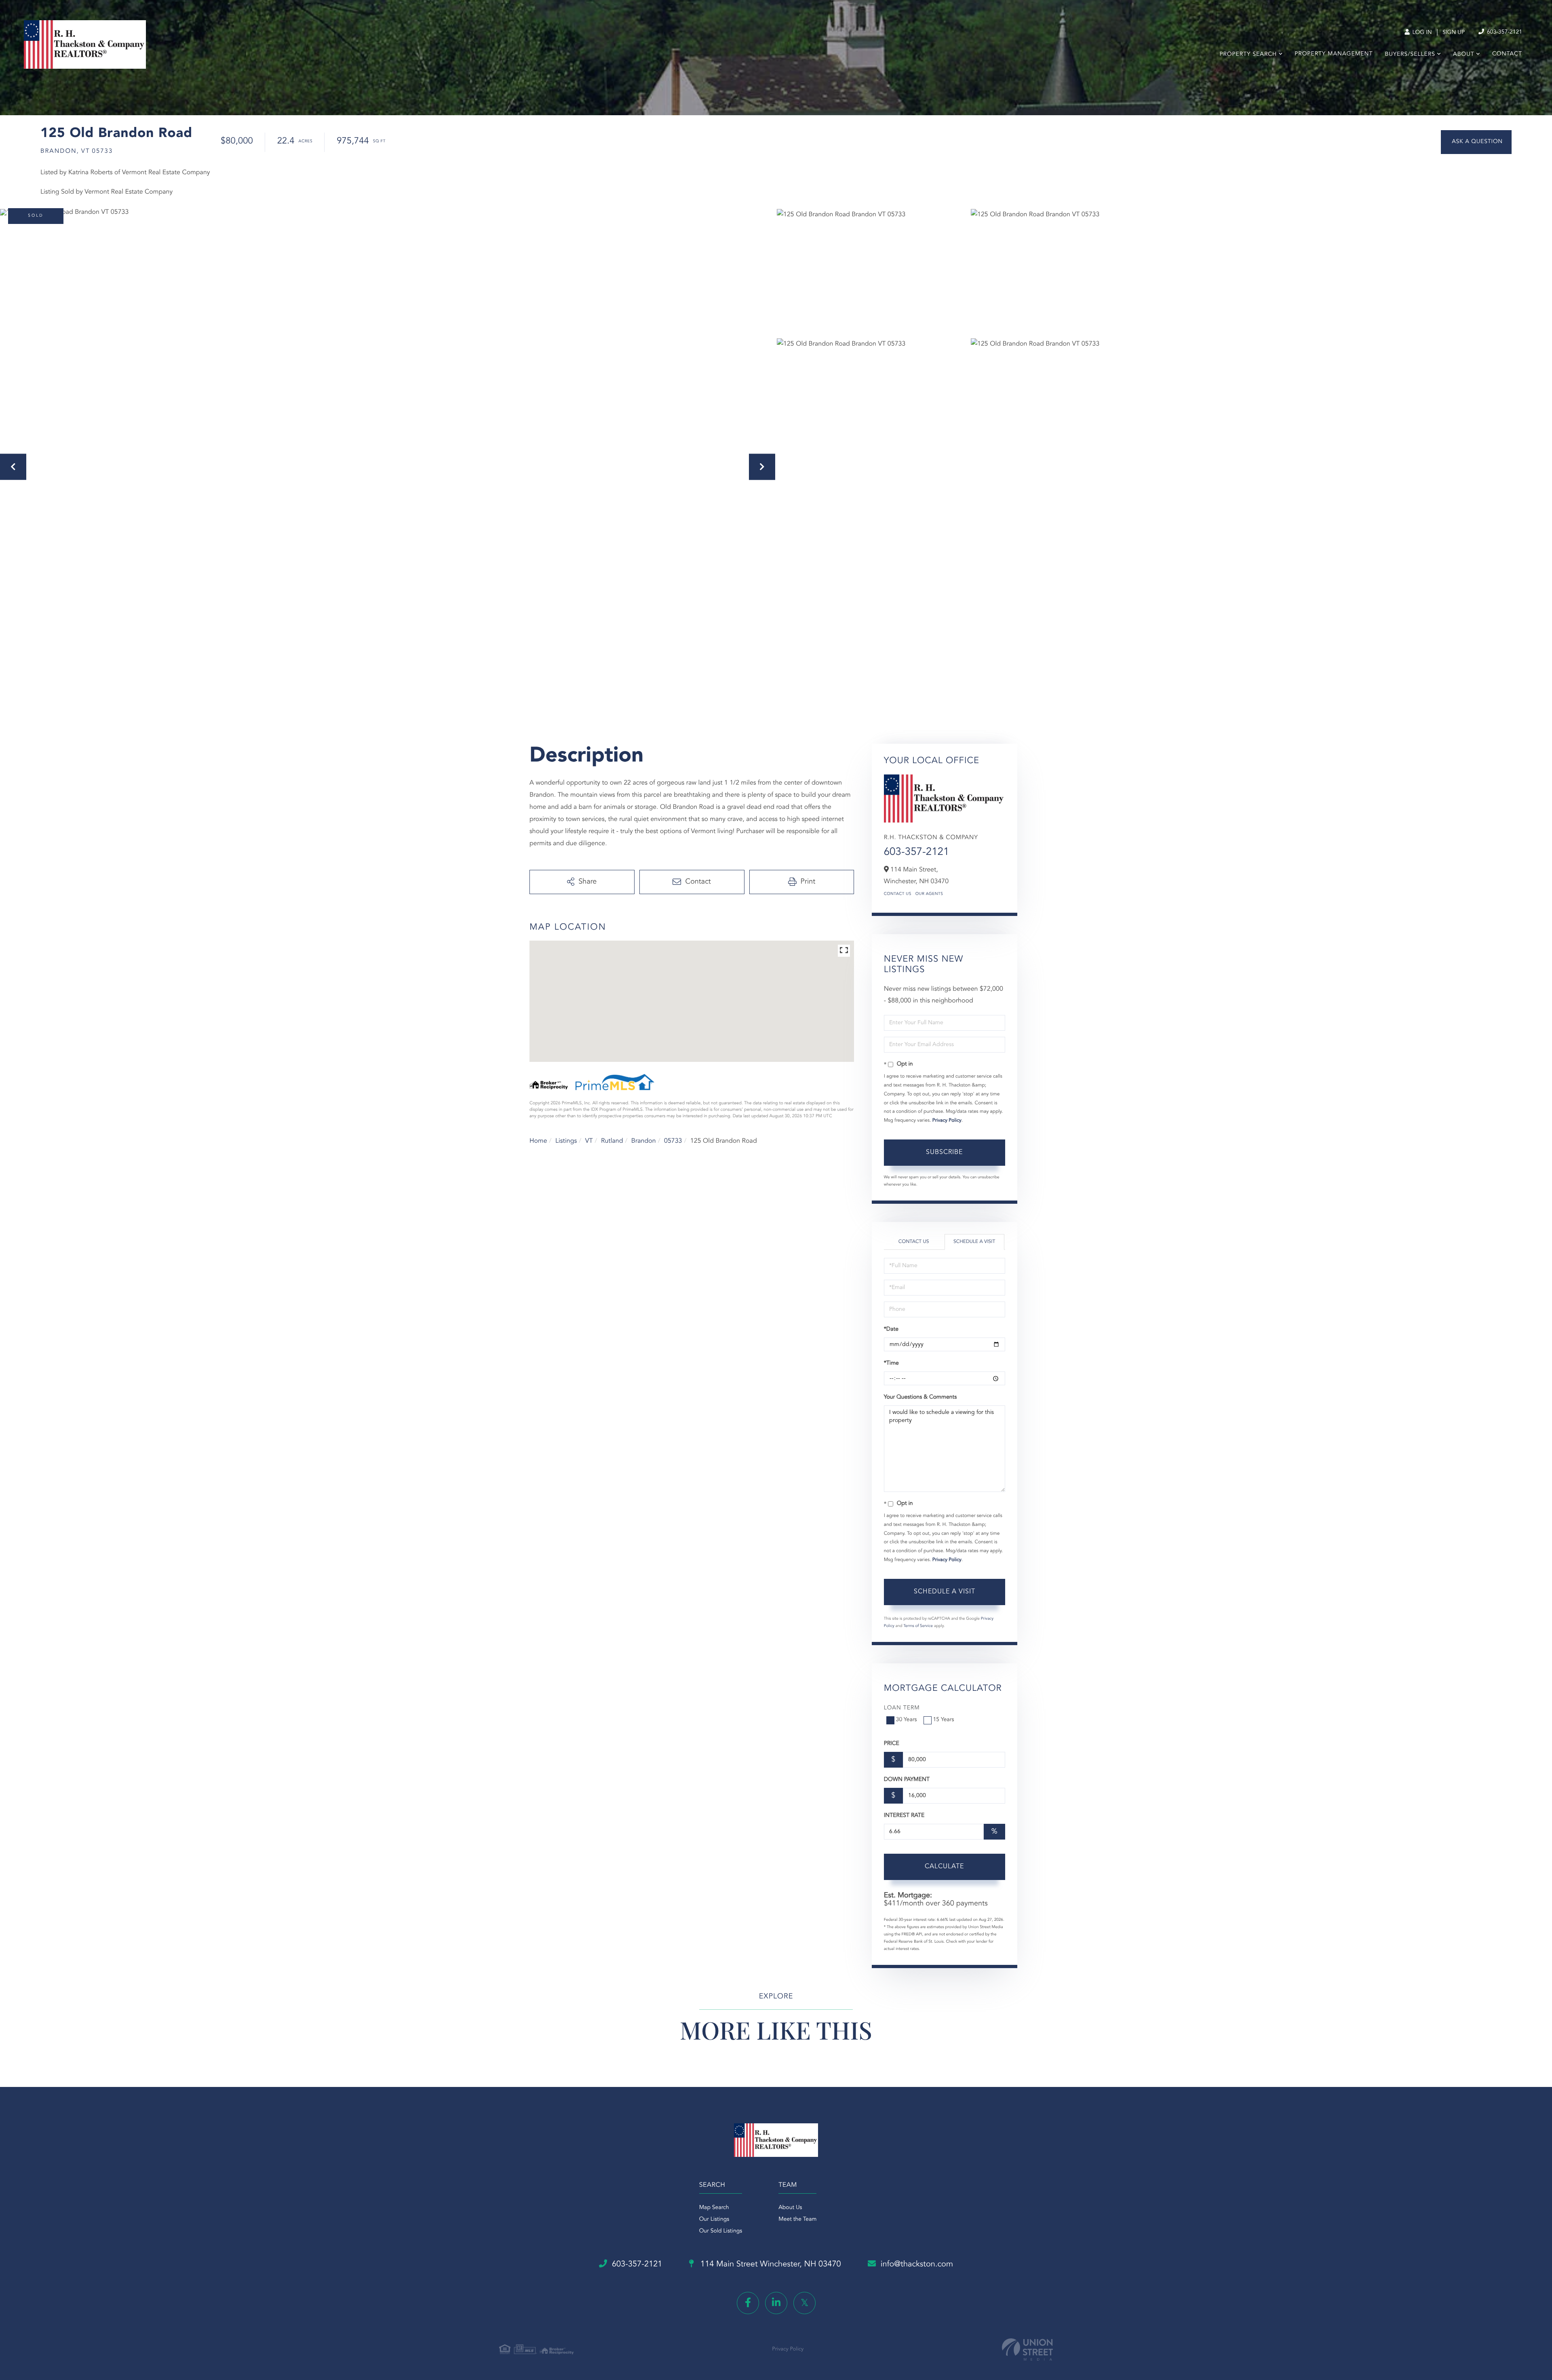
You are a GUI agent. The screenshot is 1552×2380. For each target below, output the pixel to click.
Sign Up (1454, 33)
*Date (891, 1329)
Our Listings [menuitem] (714, 2220)
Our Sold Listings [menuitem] (721, 2231)
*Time (891, 1363)
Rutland (612, 1141)
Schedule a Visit (974, 1242)
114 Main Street (770, 2264)
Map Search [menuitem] (714, 2208)
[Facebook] (748, 2303)
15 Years (944, 1720)
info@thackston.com (917, 2264)
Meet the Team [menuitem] (797, 2220)
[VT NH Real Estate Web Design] (1027, 2349)
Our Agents (929, 894)
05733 (673, 1141)
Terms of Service (918, 1626)
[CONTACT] (1476, 142)
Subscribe (944, 1152)
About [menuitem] (1464, 55)
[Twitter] (804, 2303)
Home (538, 1141)
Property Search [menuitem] (1248, 55)
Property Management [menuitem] (1334, 54)
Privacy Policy (947, 1120)
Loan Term (902, 1708)
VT (589, 1141)
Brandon (644, 1141)
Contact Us (898, 894)
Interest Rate (904, 1816)
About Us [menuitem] (790, 2208)
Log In (1421, 33)
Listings (566, 1141)
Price (892, 1744)
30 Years (907, 1720)
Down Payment (907, 1780)
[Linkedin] (776, 2303)
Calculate (944, 1867)
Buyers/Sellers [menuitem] (1410, 55)
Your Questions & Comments (920, 1397)
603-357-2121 (1504, 32)
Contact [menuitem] (1507, 54)
